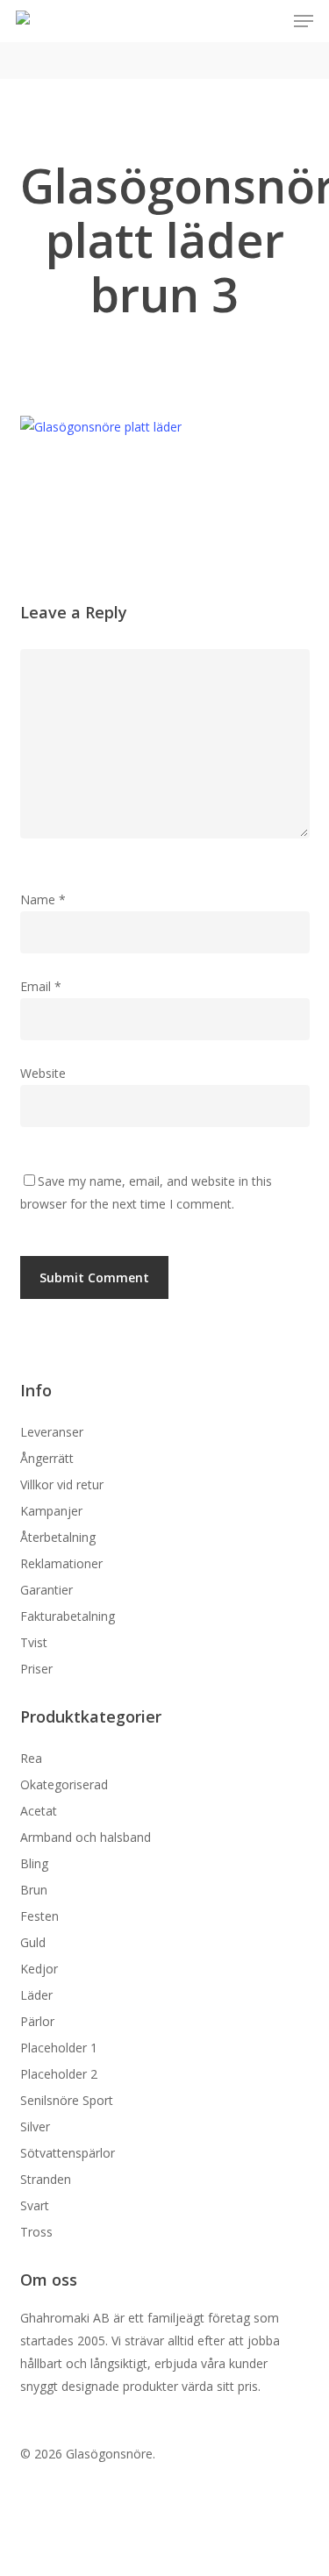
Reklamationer (61, 1563)
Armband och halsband (86, 1837)
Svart (35, 2205)
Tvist (34, 1642)
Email (41, 986)
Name (43, 899)
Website (43, 1073)
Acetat (39, 1811)
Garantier (46, 1590)
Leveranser (52, 1432)
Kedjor (39, 1969)
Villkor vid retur (62, 1484)
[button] (304, 21)
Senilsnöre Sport (67, 2100)
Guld (33, 1942)
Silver (35, 2126)
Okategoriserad (64, 1784)
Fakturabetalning (68, 1616)
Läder (36, 1995)
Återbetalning (58, 1537)
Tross (36, 2232)
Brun (34, 1890)
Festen (39, 1916)
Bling (34, 1863)
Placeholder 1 (59, 2048)
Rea (31, 1758)
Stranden (46, 2179)
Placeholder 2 (59, 2074)
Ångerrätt (47, 1458)
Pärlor (37, 2021)
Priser (36, 1669)
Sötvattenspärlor (68, 2153)
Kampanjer (51, 1511)
